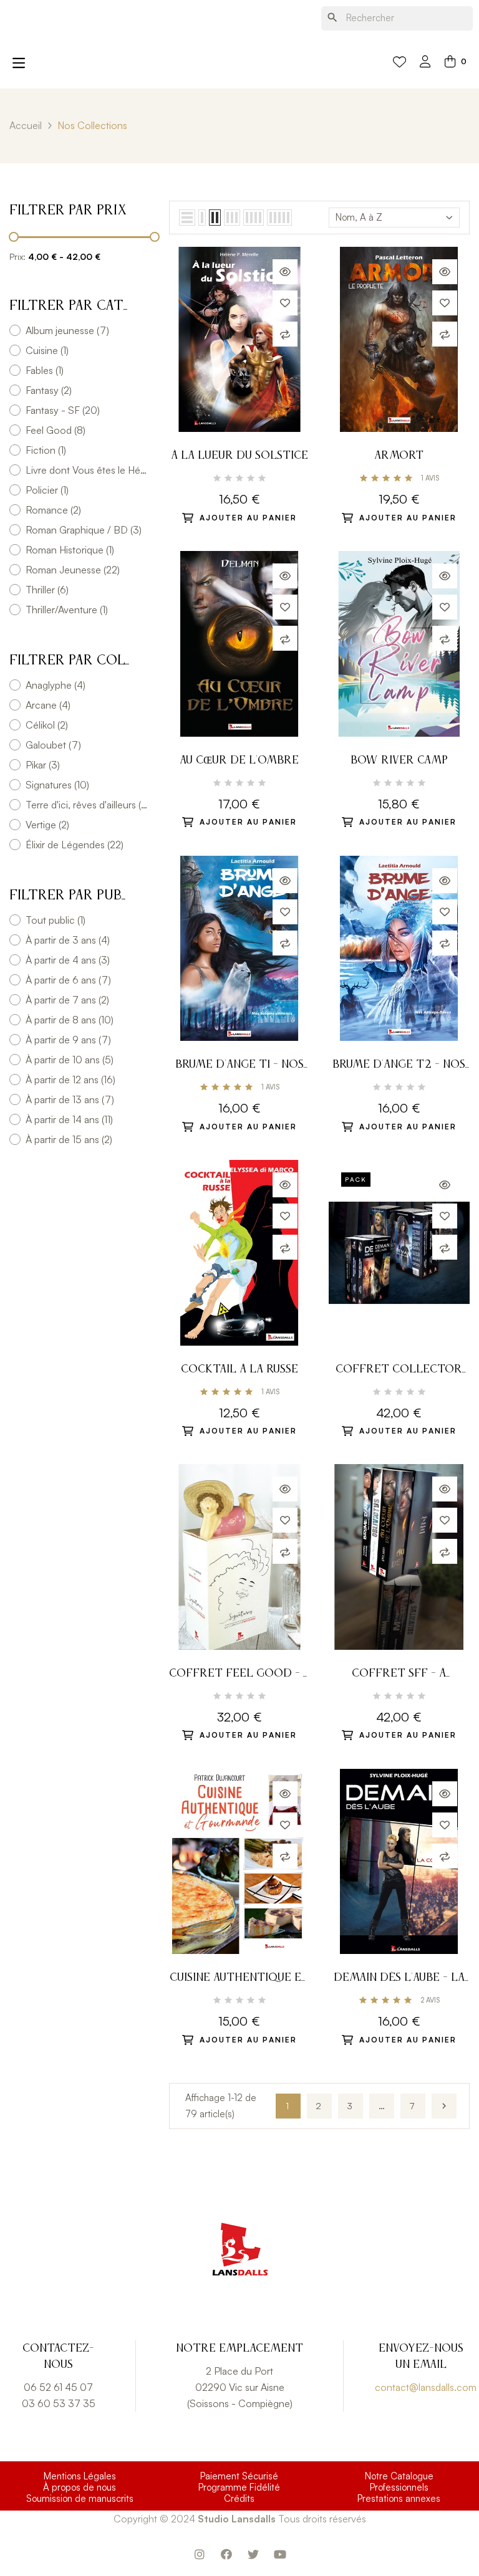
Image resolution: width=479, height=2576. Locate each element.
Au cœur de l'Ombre (239, 760)
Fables (45, 370)
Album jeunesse (67, 330)
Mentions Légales (80, 2476)
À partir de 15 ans (69, 1139)
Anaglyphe (56, 685)
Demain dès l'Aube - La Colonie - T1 (399, 1979)
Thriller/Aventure (67, 610)
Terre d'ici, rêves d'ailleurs (87, 805)
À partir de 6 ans (68, 980)
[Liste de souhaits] (399, 62)
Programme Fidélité (239, 2487)
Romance (53, 510)
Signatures (57, 785)
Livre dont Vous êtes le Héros (87, 470)
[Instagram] (200, 2554)
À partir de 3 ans (68, 940)
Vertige (47, 825)
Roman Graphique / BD (84, 530)
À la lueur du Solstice (239, 456)
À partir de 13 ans (70, 1099)
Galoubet (53, 745)
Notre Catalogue (399, 2476)
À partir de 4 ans (68, 960)
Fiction (46, 450)
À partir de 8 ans (70, 1020)
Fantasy (49, 390)
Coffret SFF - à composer (399, 1675)
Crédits (239, 2499)
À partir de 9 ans (68, 1040)
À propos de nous (80, 2487)
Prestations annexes (399, 2499)
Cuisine (47, 350)
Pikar (43, 765)
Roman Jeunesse (73, 570)
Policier (47, 490)
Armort (399, 456)
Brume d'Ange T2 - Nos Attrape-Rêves (399, 1066)
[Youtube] (280, 2554)
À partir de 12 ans (70, 1080)
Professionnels (399, 2487)
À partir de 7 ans (67, 1000)
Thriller (47, 590)
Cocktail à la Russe (239, 1369)
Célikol (47, 725)
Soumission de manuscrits (80, 2499)
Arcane (48, 705)
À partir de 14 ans (69, 1119)
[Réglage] (425, 63)
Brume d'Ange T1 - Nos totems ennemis (239, 1066)
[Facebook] (226, 2554)
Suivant (444, 2106)
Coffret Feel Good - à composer (239, 1675)
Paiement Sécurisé (239, 2476)
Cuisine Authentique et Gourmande (239, 1979)
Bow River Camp (399, 760)
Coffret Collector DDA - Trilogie (399, 1371)
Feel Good (56, 430)
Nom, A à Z (359, 217)
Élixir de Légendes (75, 845)
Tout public (56, 920)
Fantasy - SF (63, 410)
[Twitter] (253, 2554)
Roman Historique (70, 550)
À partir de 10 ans (70, 1060)
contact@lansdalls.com (426, 2387)
